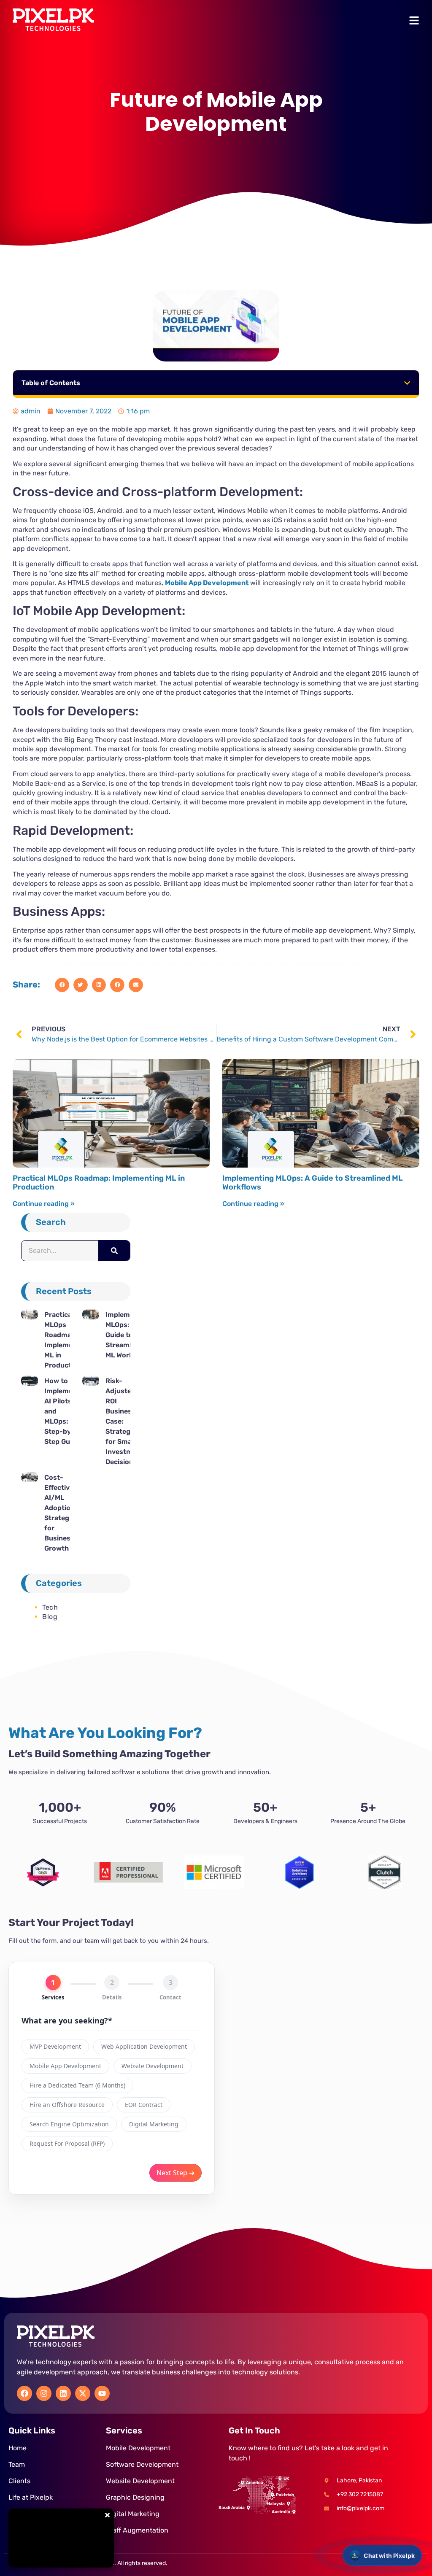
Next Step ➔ (175, 2173)
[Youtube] (102, 2393)
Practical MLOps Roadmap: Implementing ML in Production (99, 1183)
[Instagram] (44, 2393)
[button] (407, 383)
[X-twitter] (83, 2393)
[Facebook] (24, 2393)
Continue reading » (44, 1204)
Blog (50, 1617)
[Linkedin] (63, 2393)
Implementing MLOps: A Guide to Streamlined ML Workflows (313, 1183)
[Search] (114, 1251)
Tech (50, 1607)
